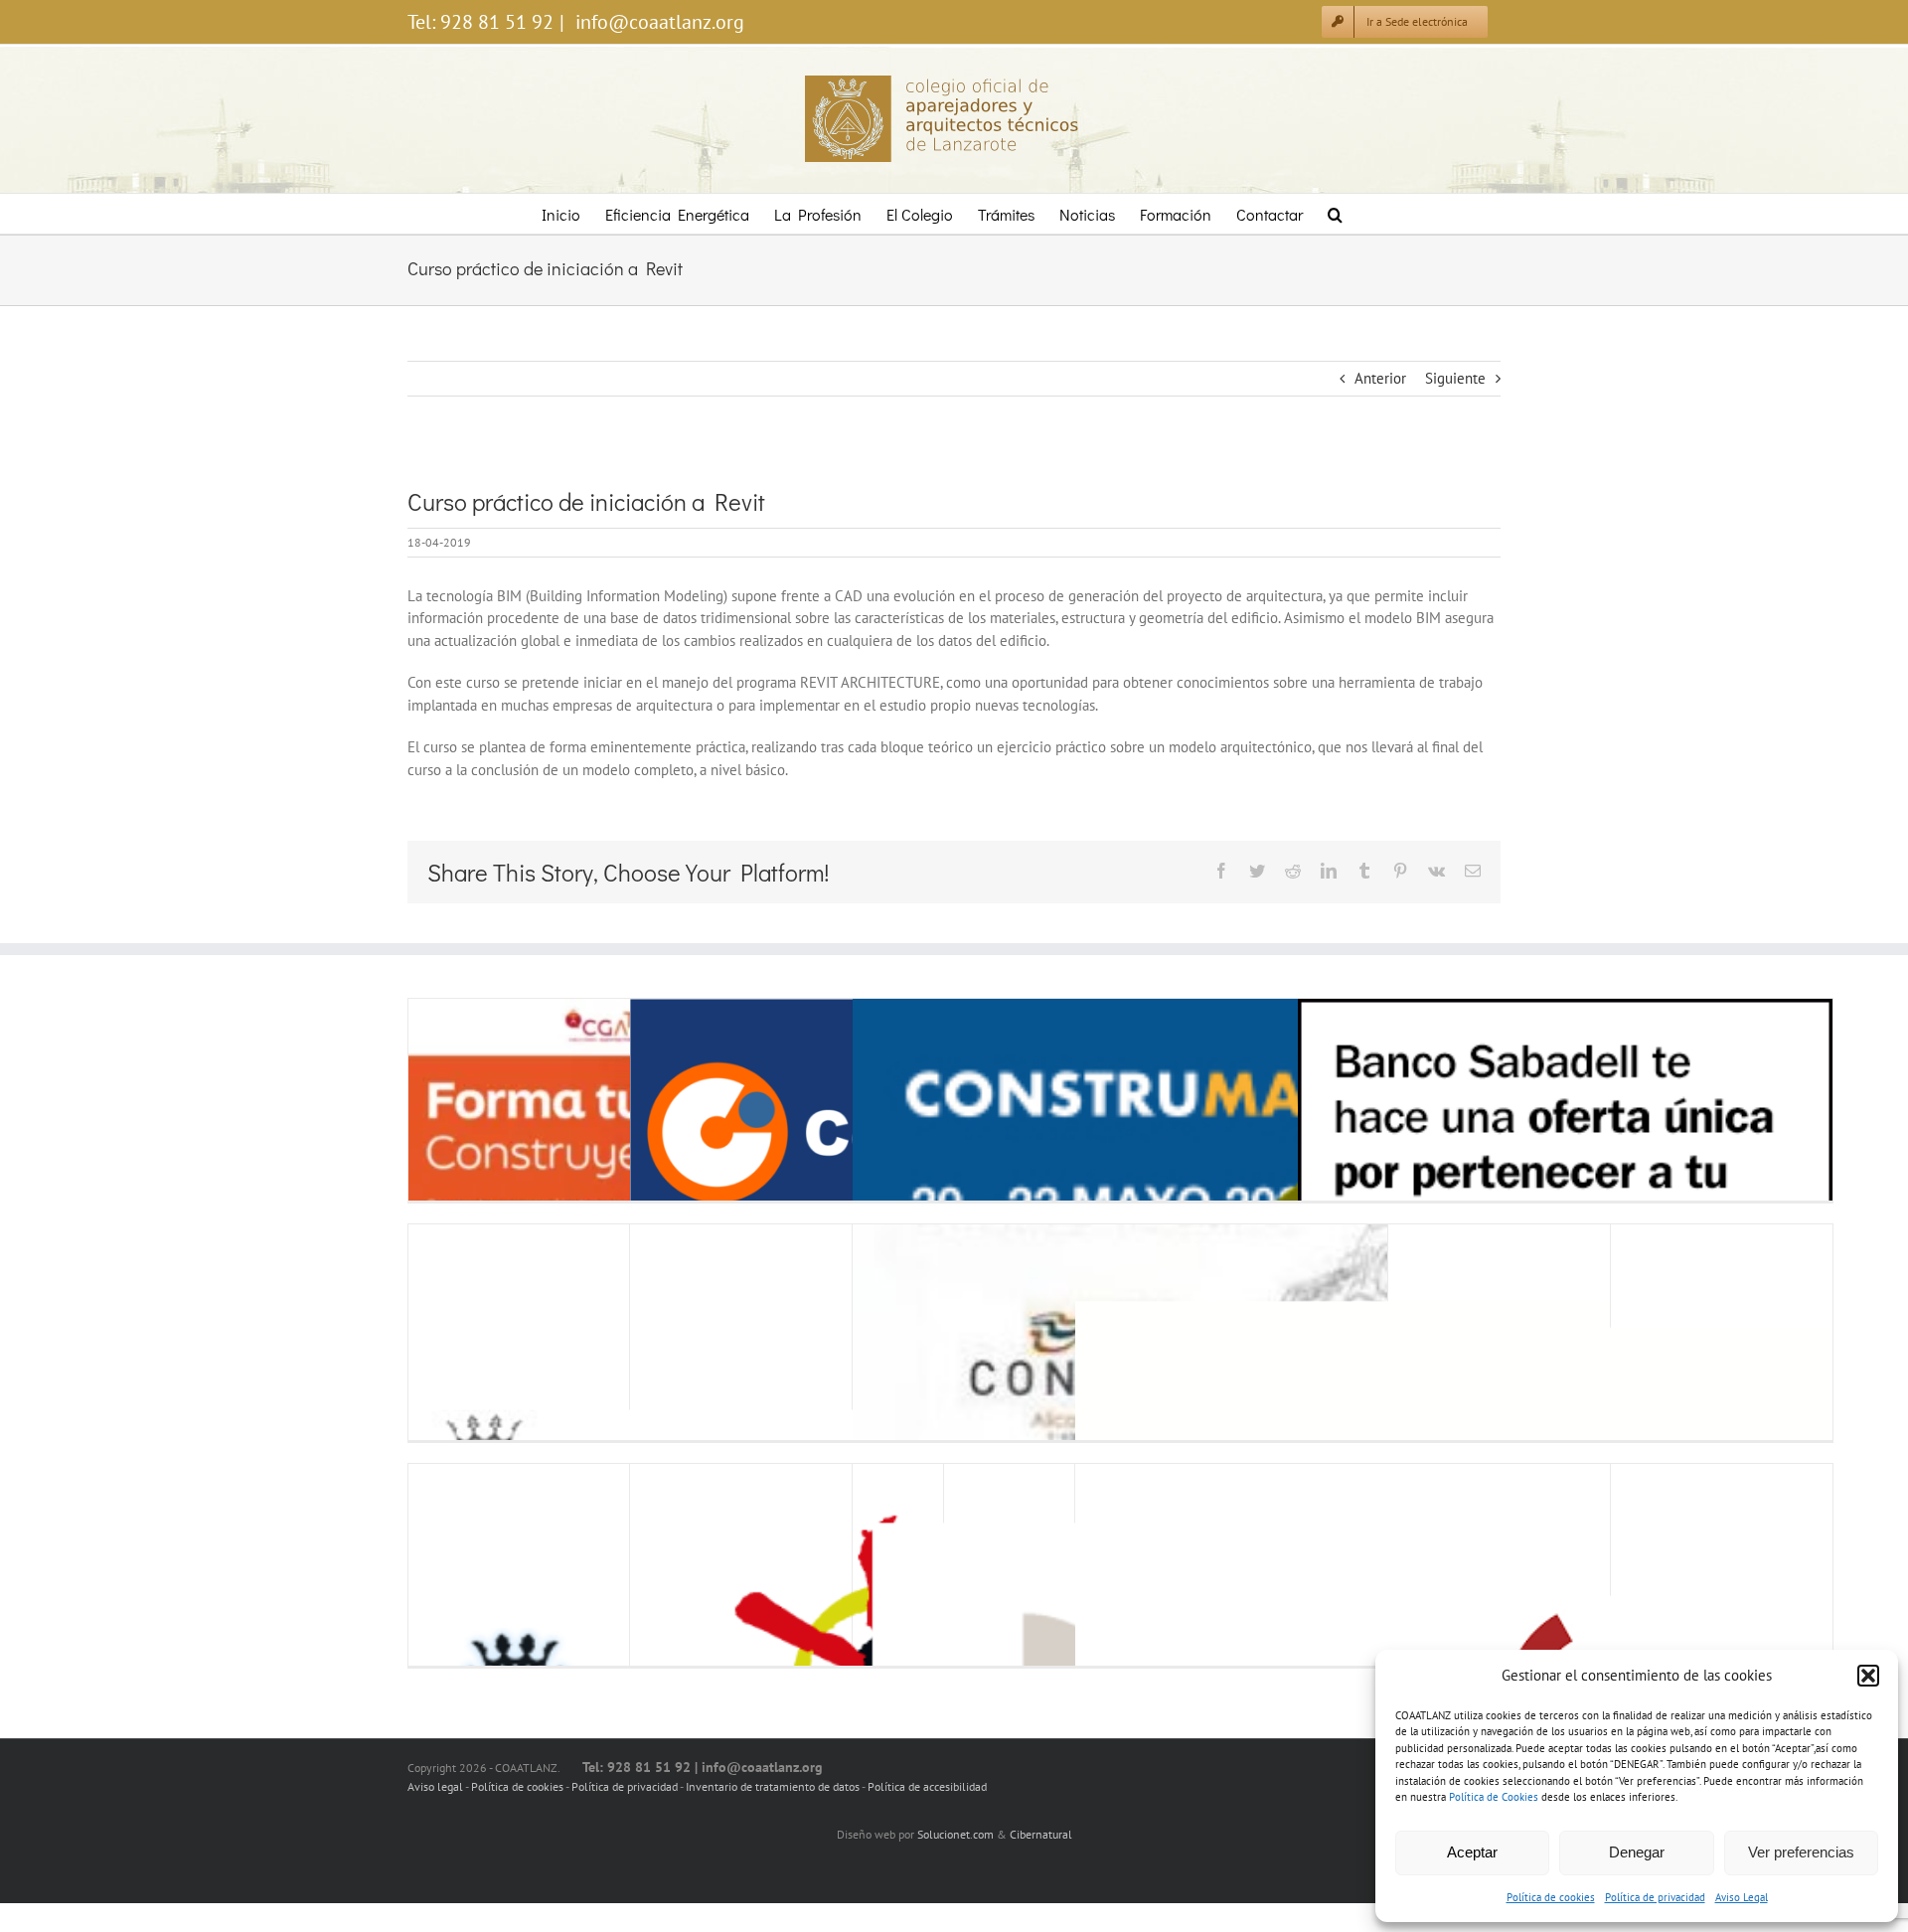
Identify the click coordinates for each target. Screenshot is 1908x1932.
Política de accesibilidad (927, 1786)
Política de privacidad (1655, 1897)
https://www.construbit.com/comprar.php (678, 1132)
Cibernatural (1041, 1834)
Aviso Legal (1742, 1897)
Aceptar (1472, 1852)
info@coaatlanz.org (657, 22)
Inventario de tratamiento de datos (774, 1786)
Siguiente (1455, 378)
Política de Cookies (1494, 1797)
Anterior (1380, 378)
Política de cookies (1551, 1897)
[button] (1868, 1676)
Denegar (1637, 1852)
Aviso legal (435, 1786)
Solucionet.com (955, 1834)
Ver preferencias (1801, 1852)
